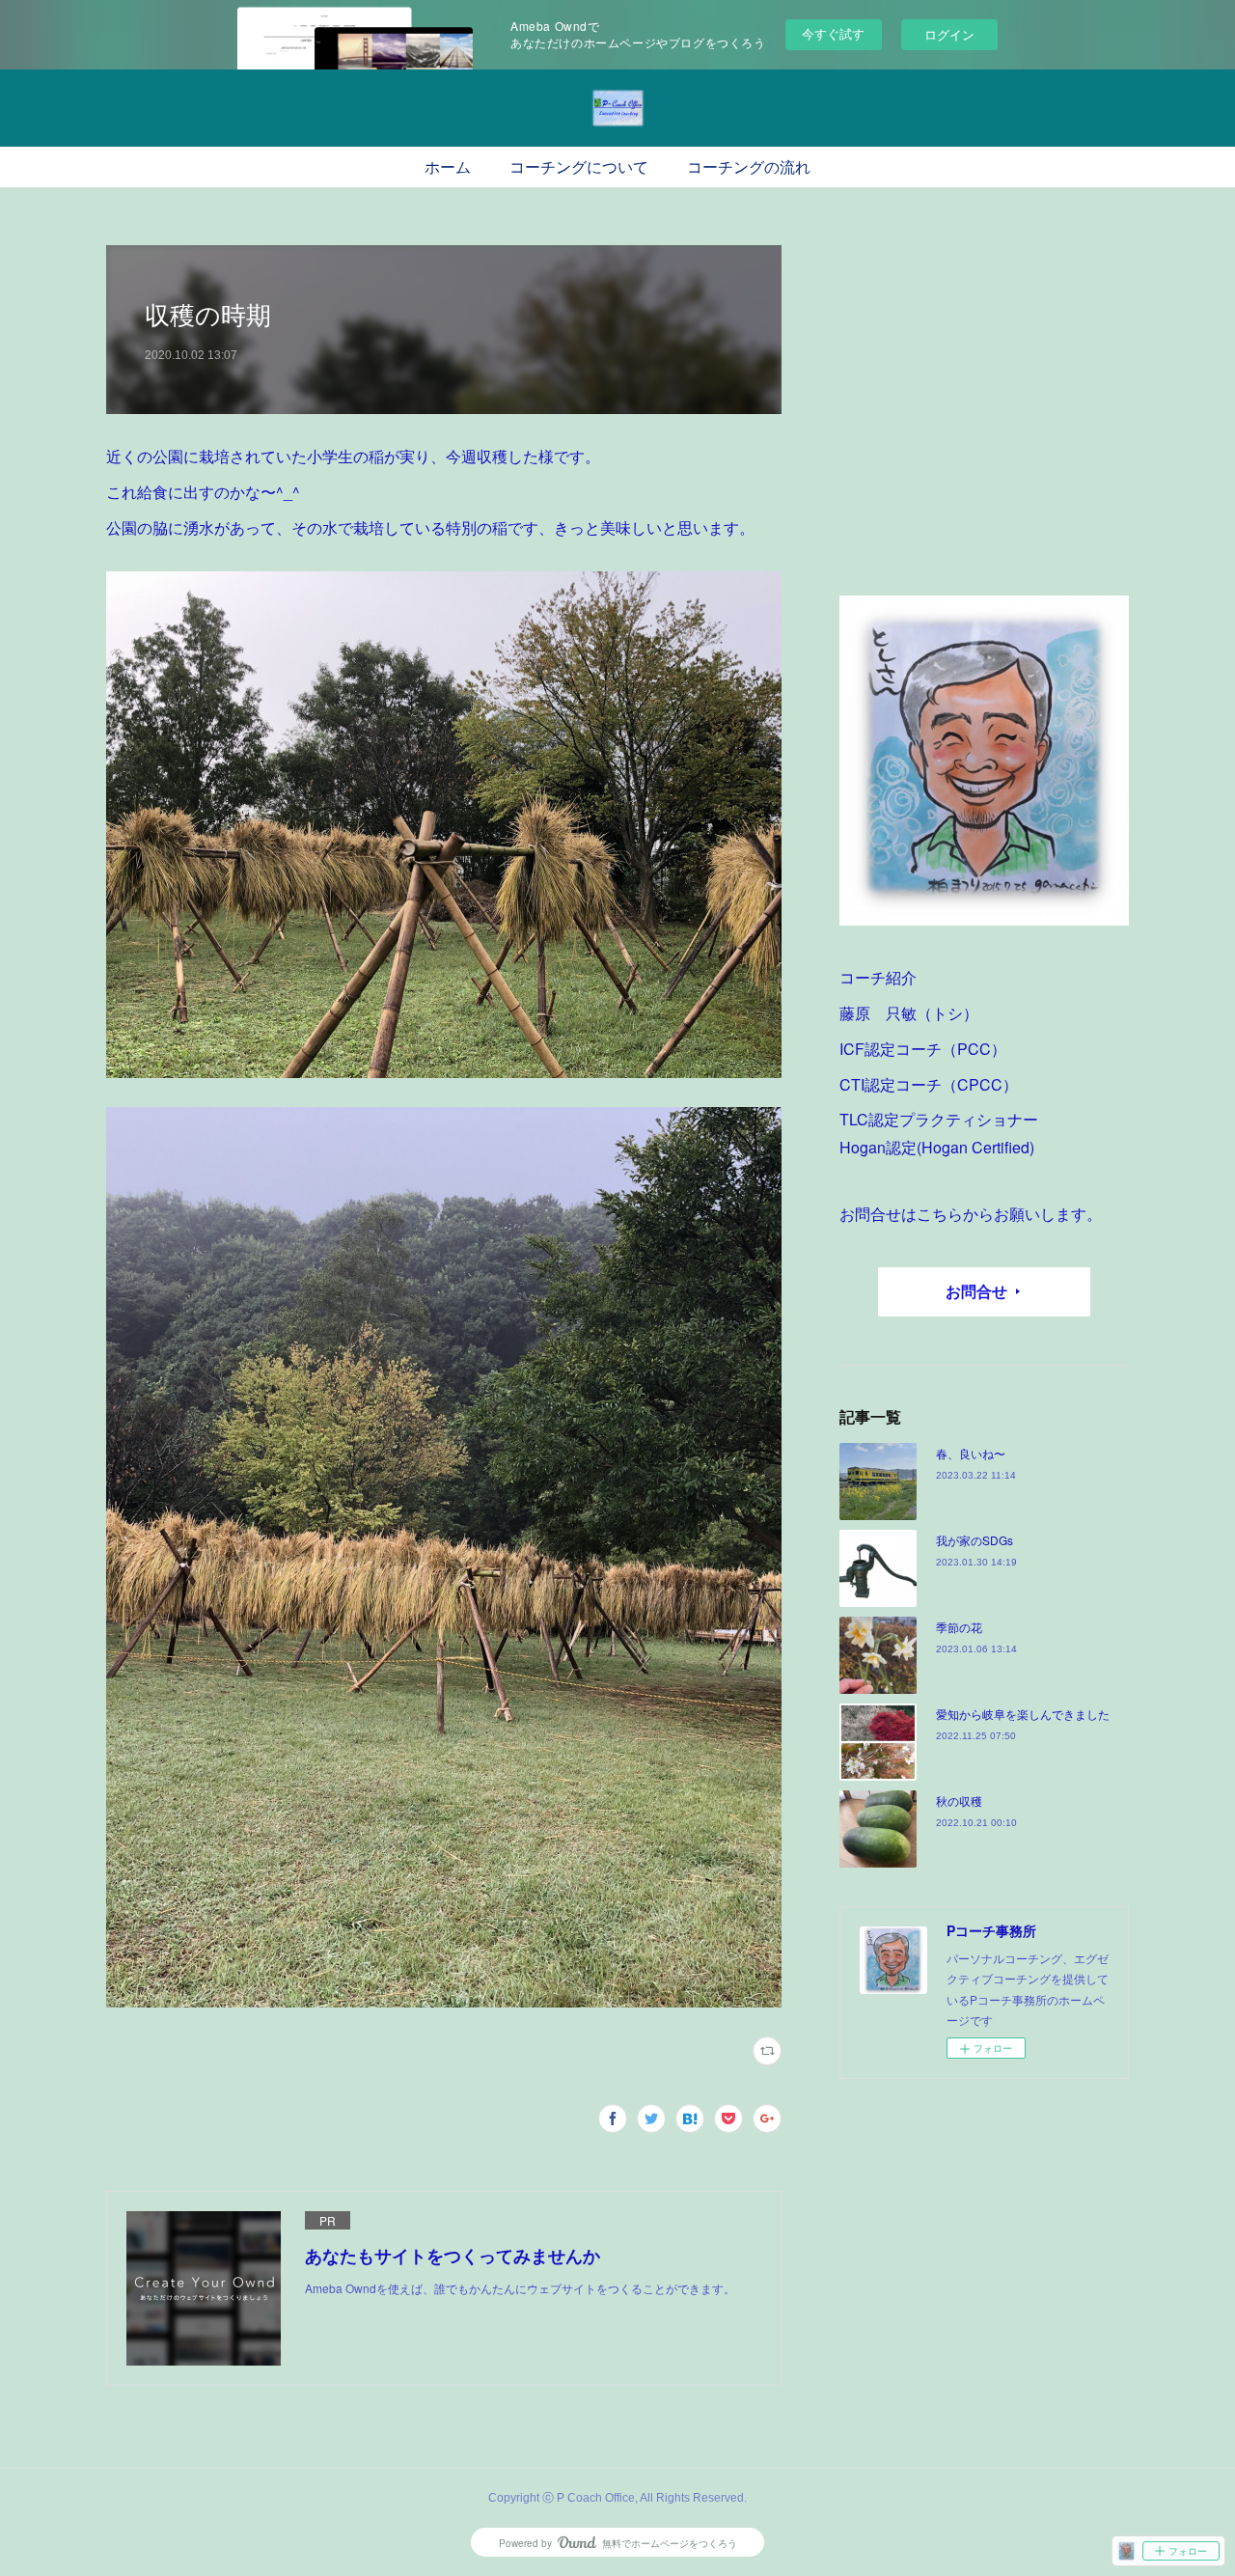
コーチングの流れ (749, 167)
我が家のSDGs (974, 1540)
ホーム (448, 167)
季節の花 (959, 1627)
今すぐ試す (833, 33)
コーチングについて (579, 167)
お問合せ (976, 1291)
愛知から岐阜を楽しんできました (1023, 1714)
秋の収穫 (959, 1800)
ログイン (949, 34)
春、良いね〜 (971, 1453)
